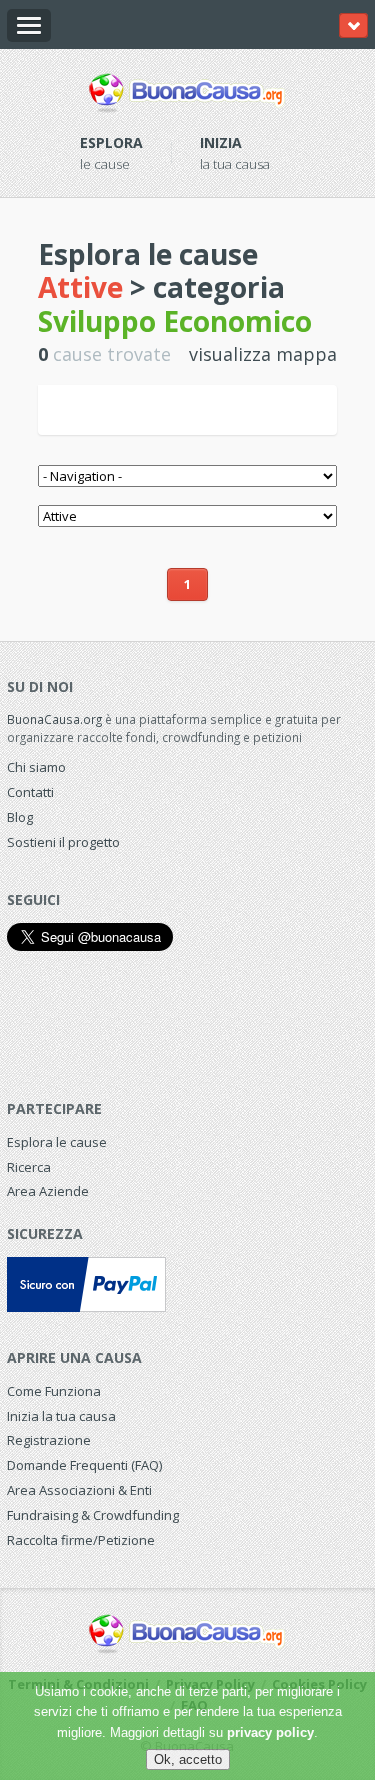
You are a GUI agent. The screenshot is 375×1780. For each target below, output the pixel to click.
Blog (20, 817)
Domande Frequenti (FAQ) (84, 1465)
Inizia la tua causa (61, 1416)
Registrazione (49, 1440)
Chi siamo (36, 767)
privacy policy (270, 1732)
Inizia (221, 142)
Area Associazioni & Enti (79, 1490)
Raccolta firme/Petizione (81, 1540)
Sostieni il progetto (63, 842)
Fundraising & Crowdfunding (93, 1515)
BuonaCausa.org (54, 719)
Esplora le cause (57, 1142)
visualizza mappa (263, 354)
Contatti (30, 792)
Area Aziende (48, 1191)
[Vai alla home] (187, 89)
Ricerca (29, 1167)
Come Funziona (54, 1391)
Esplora (111, 142)
